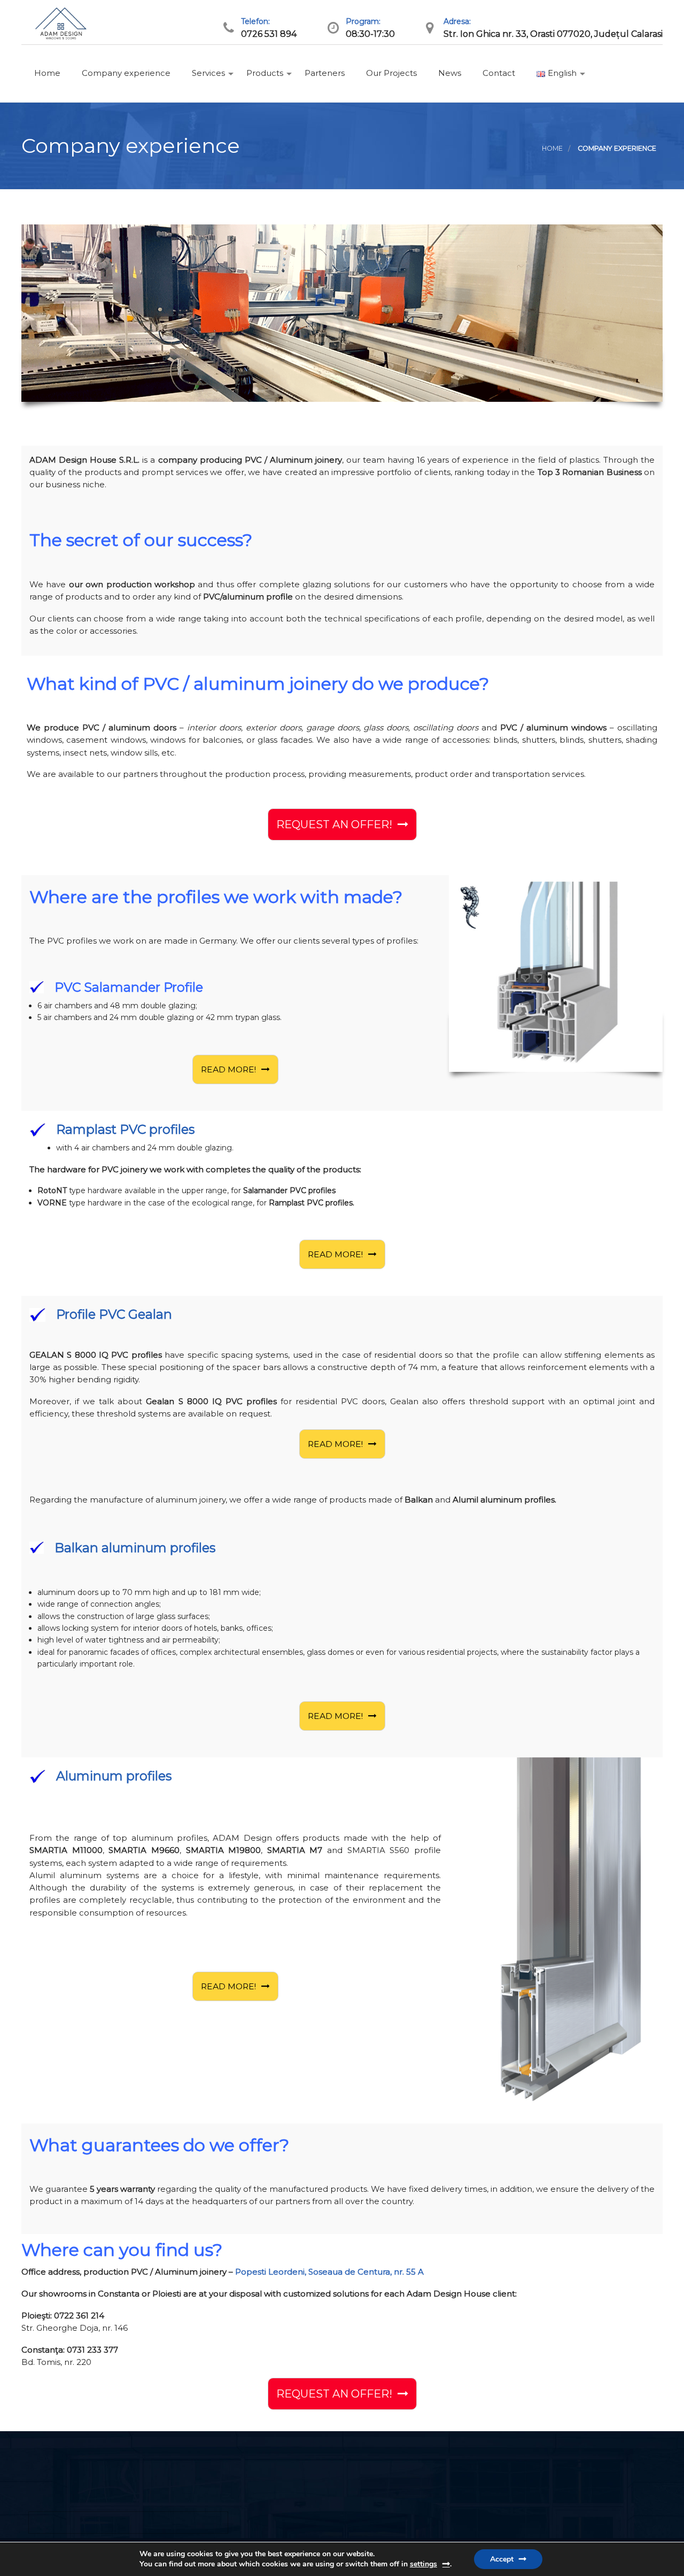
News (449, 73)
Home (46, 73)
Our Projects (390, 73)
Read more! (228, 1069)
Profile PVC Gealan (114, 1314)
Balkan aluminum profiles (135, 1548)
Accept (502, 2559)
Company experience (125, 73)
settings (423, 2564)
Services (207, 73)
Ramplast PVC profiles (125, 1129)
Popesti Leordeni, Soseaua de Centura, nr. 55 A (329, 2272)
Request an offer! (334, 824)
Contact (498, 73)
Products (264, 73)
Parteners (324, 73)
